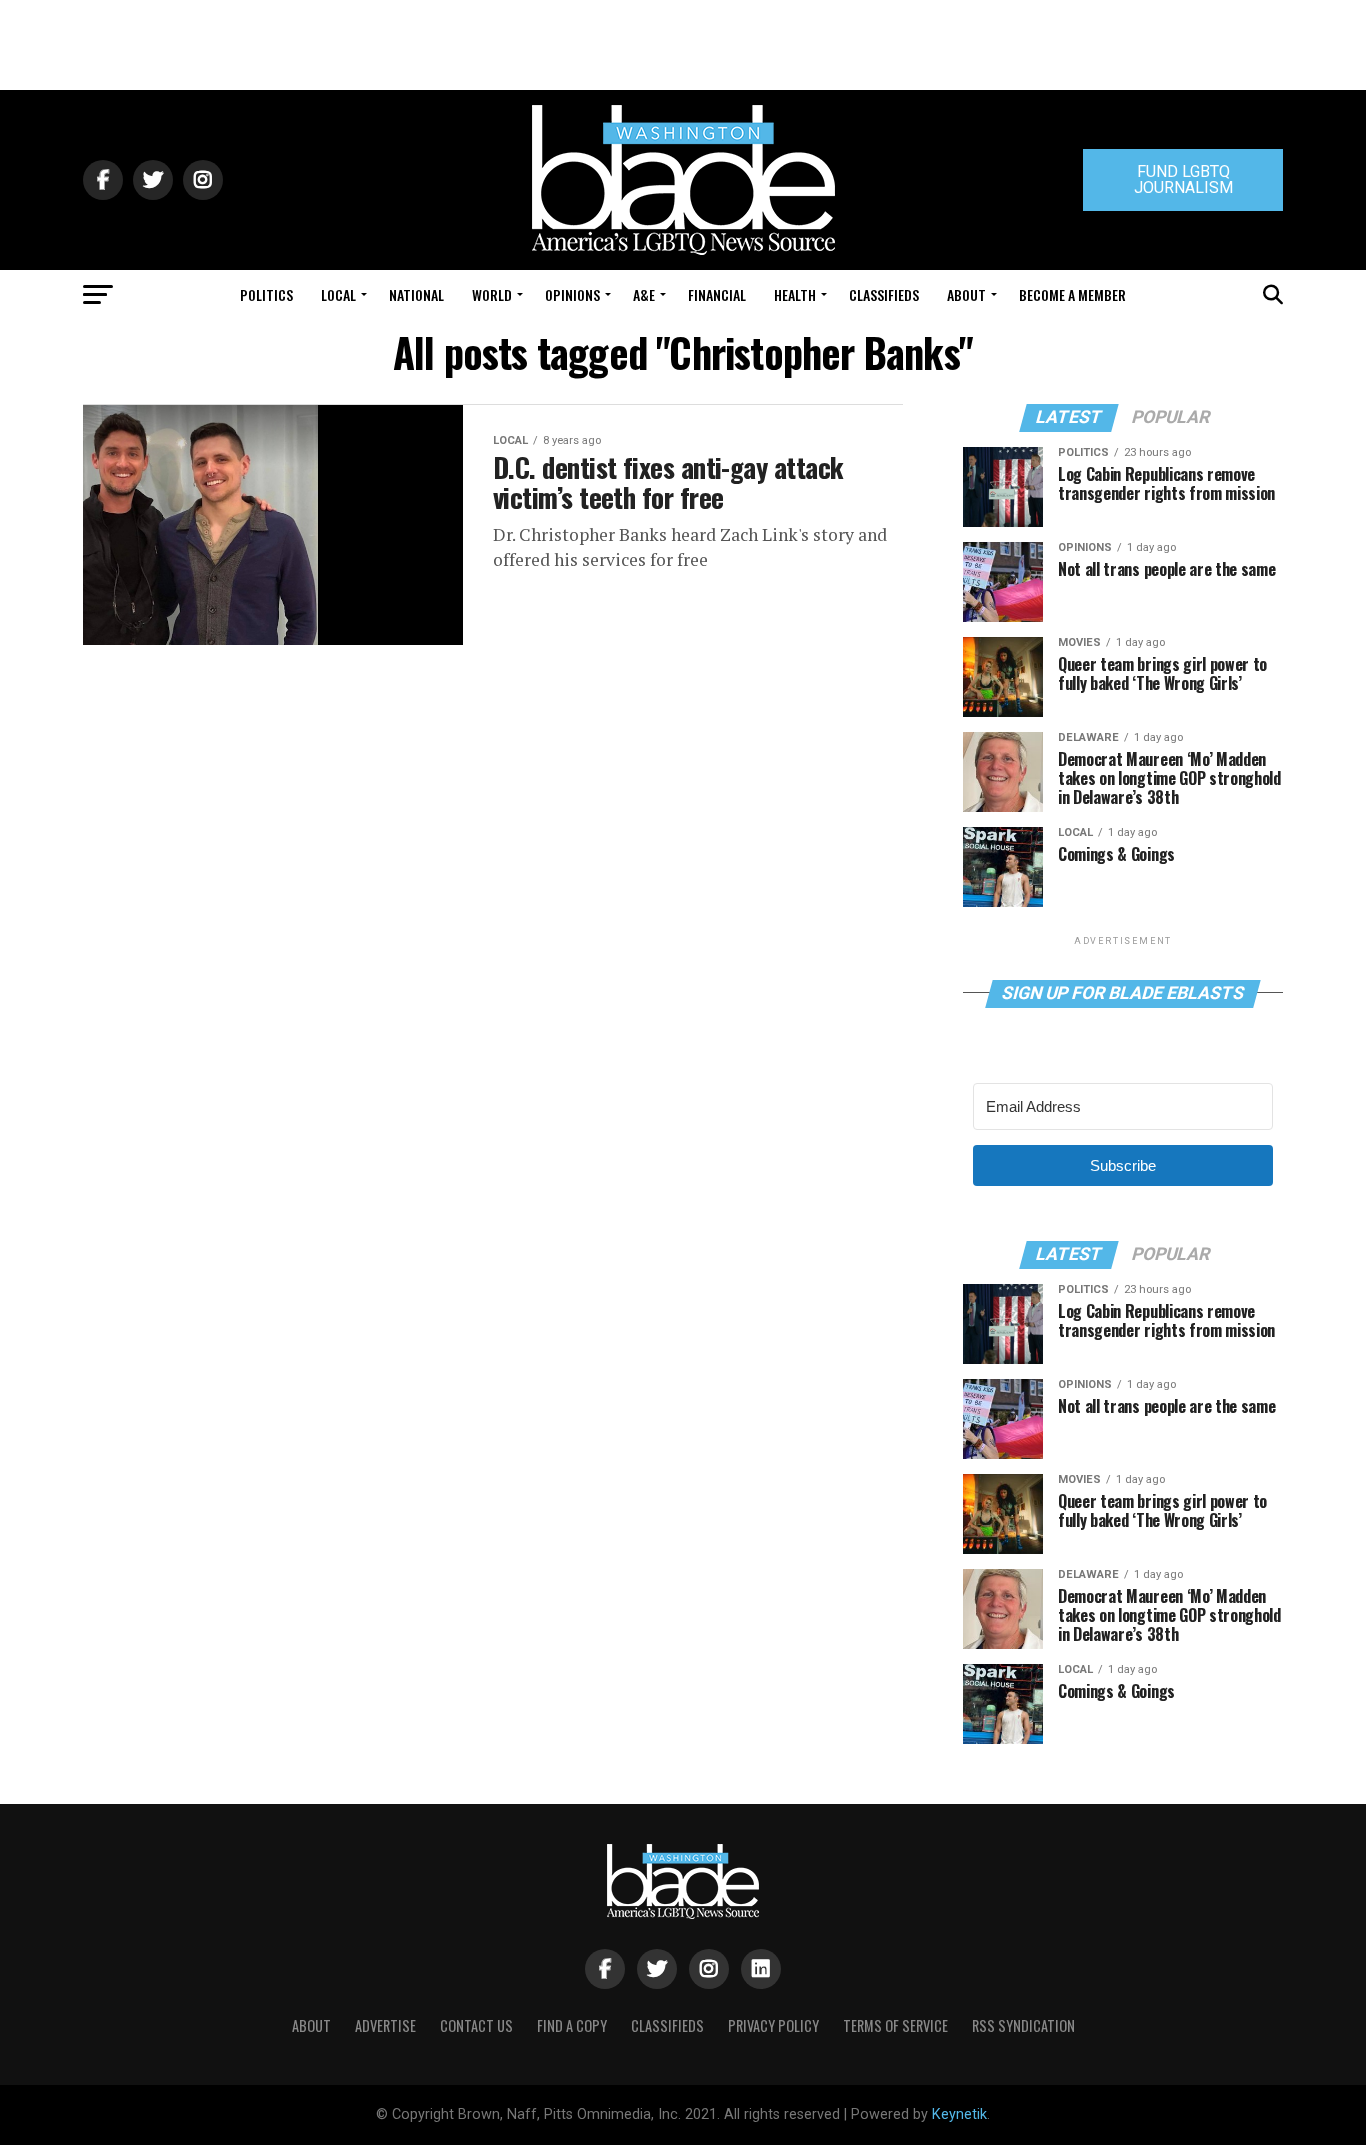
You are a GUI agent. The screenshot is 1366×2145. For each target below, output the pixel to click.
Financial (717, 294)
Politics (266, 294)
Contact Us (476, 2025)
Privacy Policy (773, 2025)
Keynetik (959, 2114)
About (966, 294)
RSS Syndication (1023, 2025)
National (416, 294)
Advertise (385, 2025)
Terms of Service (895, 2025)
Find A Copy (572, 2025)
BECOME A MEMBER (1072, 294)
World (492, 294)
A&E (644, 294)
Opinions (572, 294)
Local (338, 294)
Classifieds (884, 294)
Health (795, 294)
